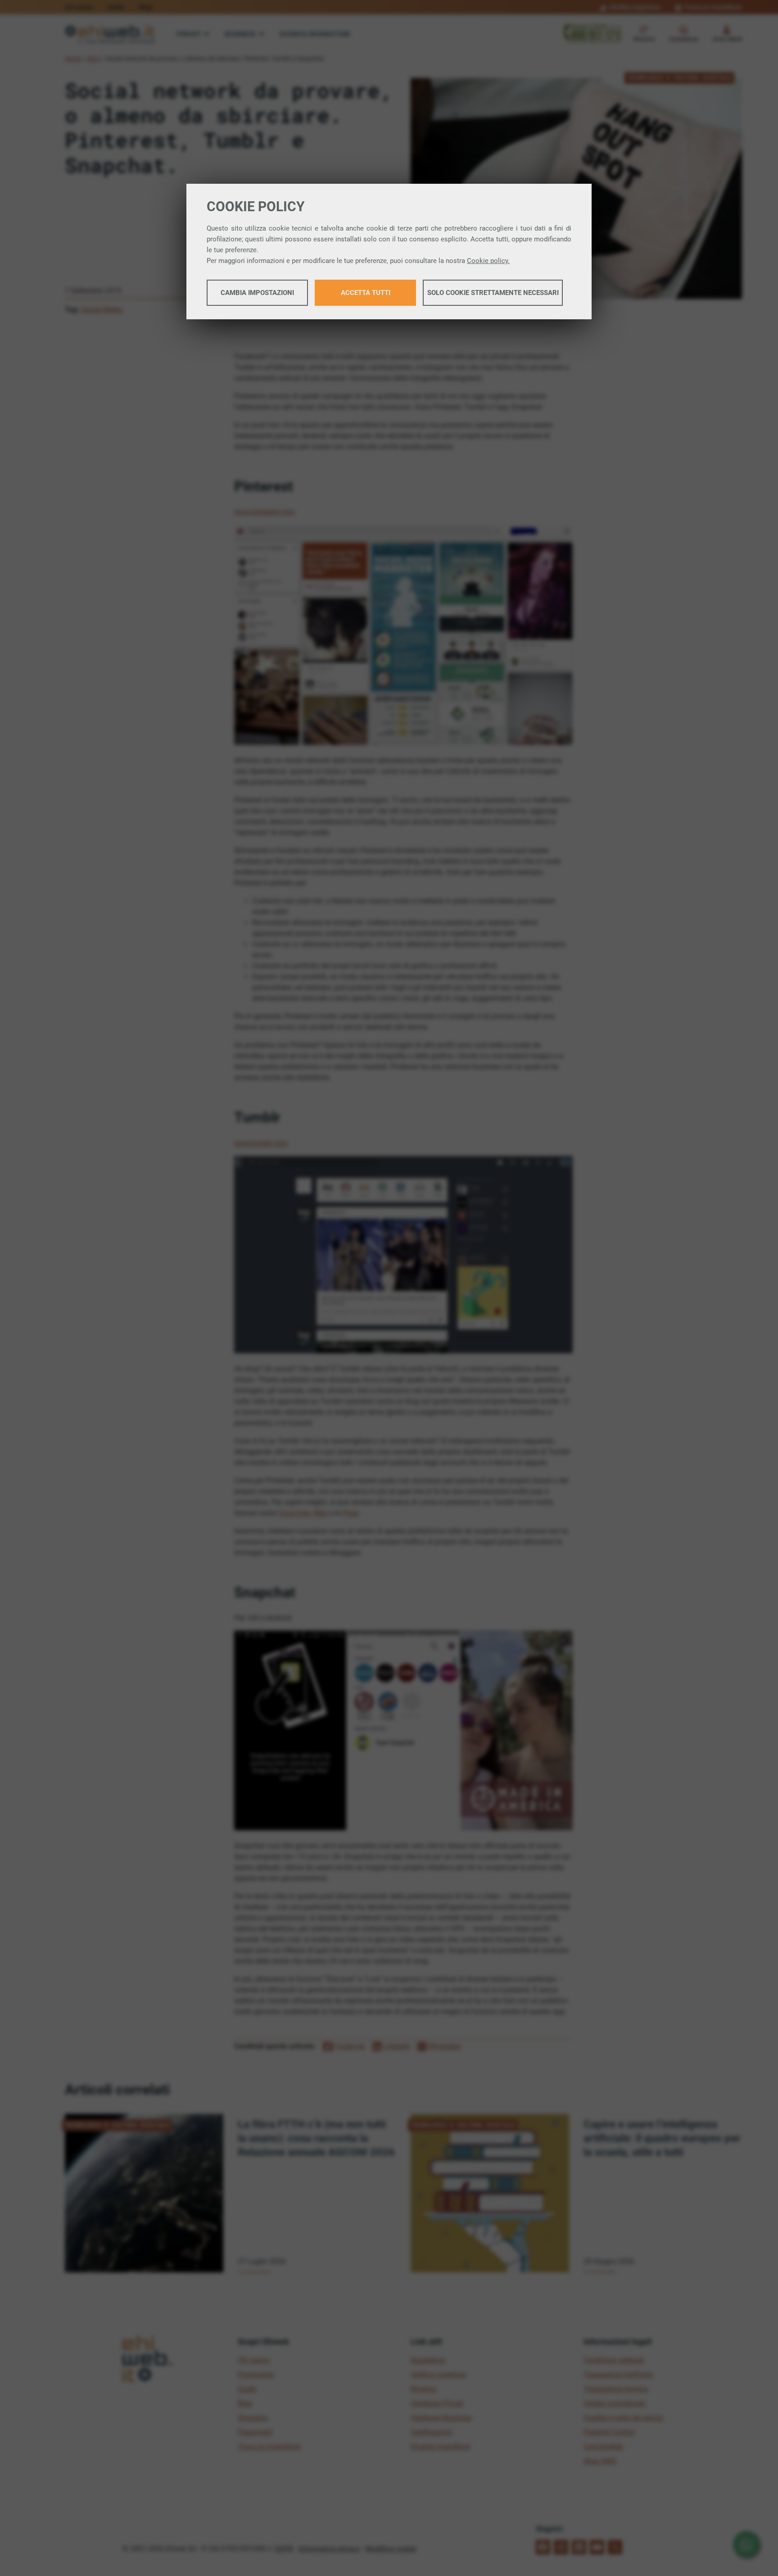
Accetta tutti (366, 293)
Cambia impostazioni (257, 293)
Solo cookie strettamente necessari (493, 293)
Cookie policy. (488, 261)
